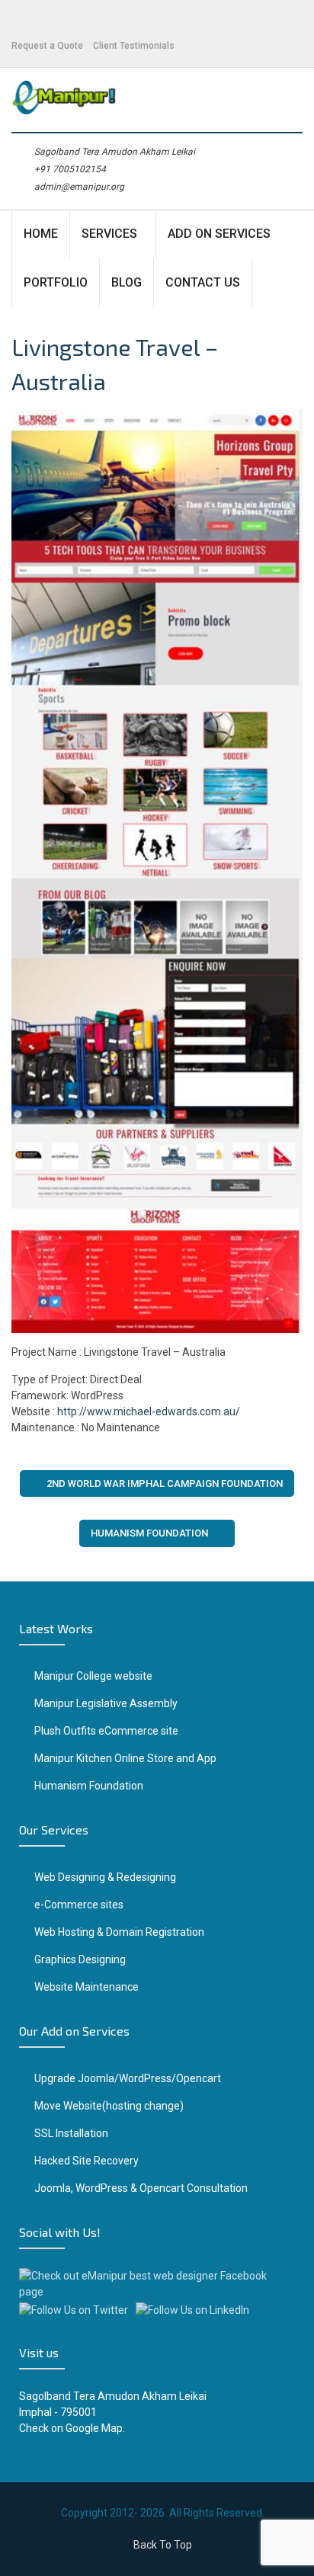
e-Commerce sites (79, 1905)
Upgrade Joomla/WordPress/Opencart (128, 2078)
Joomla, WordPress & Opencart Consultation (141, 2188)
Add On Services (219, 234)
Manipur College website (93, 1676)
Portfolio (56, 282)
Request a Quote (47, 46)
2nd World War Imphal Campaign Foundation (165, 1483)
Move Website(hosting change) (109, 2106)
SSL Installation (71, 2133)
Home (41, 234)
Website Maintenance (87, 1987)
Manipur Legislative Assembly (106, 1703)
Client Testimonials (134, 46)
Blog (127, 282)
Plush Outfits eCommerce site (106, 1731)
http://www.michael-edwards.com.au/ (149, 1411)
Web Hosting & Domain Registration (119, 1932)
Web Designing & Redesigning (105, 1877)
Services (109, 234)
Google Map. (95, 2428)
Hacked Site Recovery (87, 2161)
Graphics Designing (80, 1959)
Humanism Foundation (149, 1533)
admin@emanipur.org (79, 187)
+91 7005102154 (70, 169)
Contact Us (203, 282)
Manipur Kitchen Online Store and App (125, 1758)
